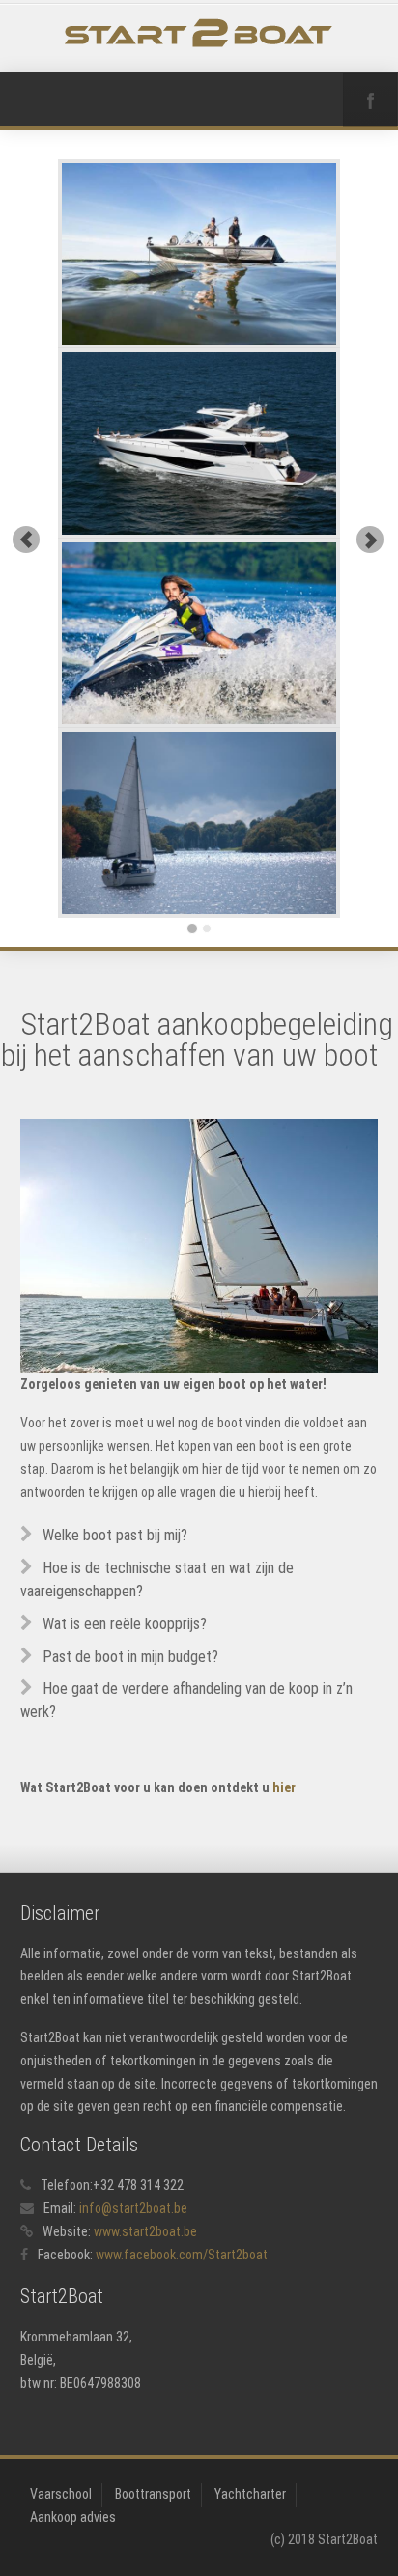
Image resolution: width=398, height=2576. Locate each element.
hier (284, 1787)
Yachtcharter (250, 2494)
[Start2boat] (199, 33)
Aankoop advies (73, 2517)
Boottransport (153, 2494)
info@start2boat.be (133, 2208)
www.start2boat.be (145, 2231)
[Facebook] (370, 100)
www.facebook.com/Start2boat (182, 2255)
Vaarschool (61, 2494)
